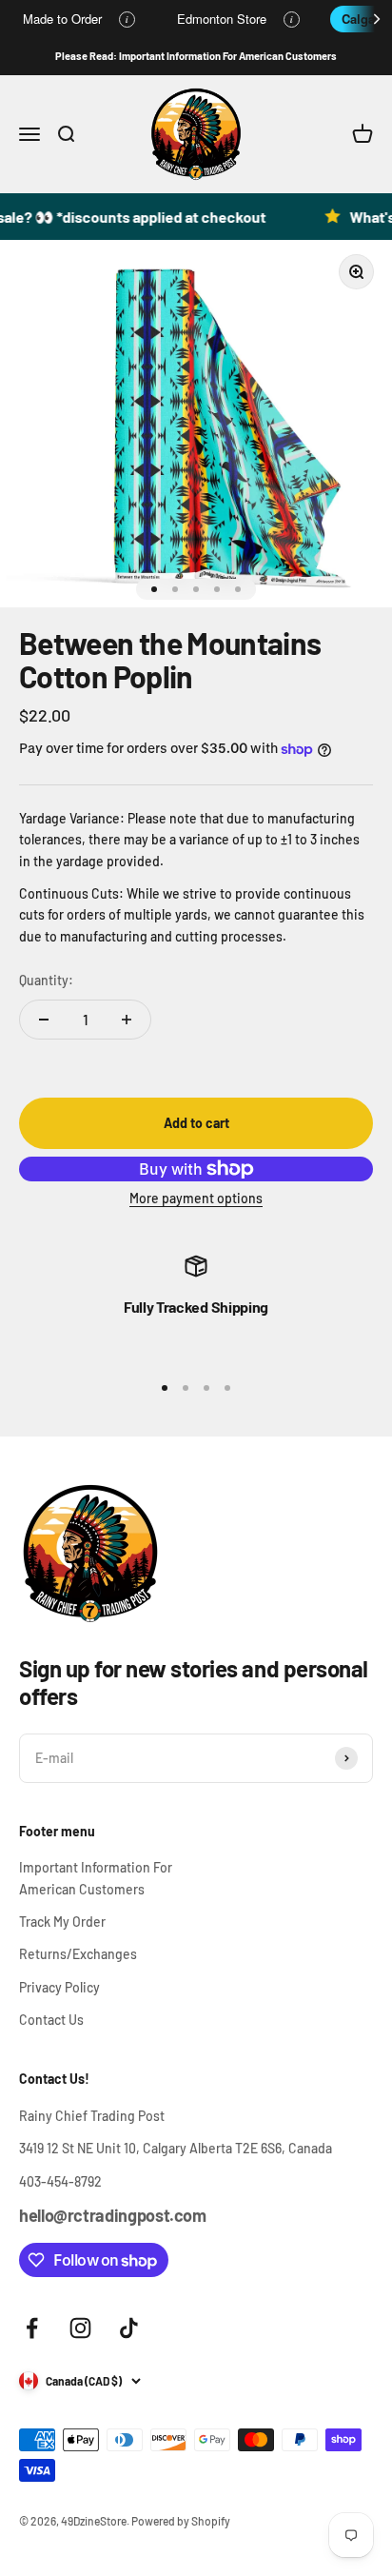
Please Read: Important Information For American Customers (196, 56)
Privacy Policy (59, 1987)
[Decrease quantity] (44, 1020)
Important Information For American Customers (96, 1878)
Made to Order (62, 19)
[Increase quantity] (127, 1020)
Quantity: (46, 980)
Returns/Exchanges (78, 1954)
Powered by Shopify (181, 2521)
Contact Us (51, 2020)
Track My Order (62, 1922)
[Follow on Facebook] (32, 2328)
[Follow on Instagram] (80, 2328)
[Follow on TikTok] (129, 2328)
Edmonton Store (222, 19)
